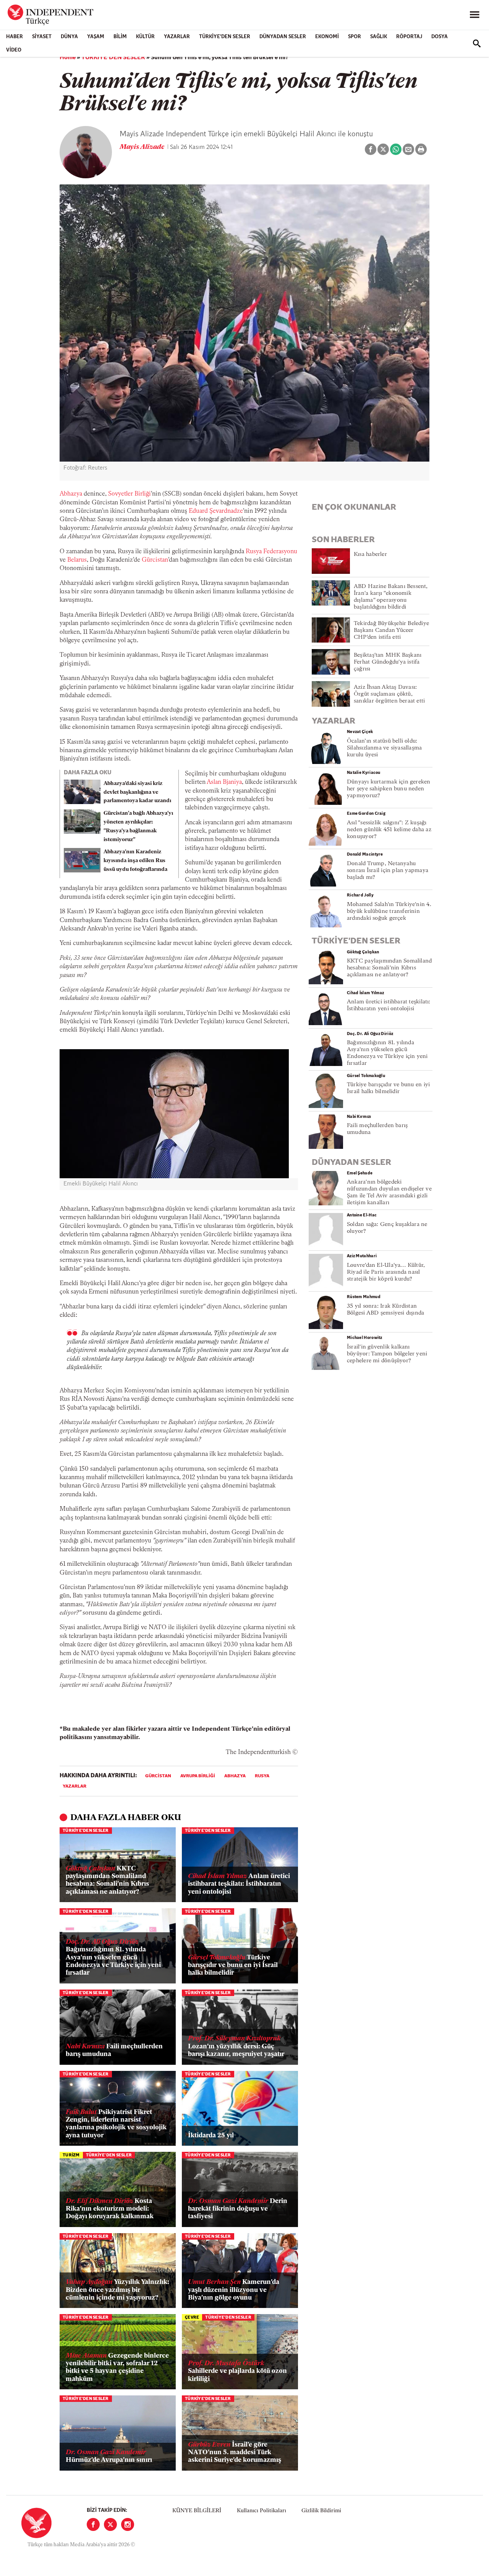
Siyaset (42, 37)
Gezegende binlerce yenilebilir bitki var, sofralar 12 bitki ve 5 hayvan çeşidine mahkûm (117, 2368)
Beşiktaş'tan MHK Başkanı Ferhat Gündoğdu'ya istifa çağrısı (388, 662)
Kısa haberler (370, 555)
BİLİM (120, 37)
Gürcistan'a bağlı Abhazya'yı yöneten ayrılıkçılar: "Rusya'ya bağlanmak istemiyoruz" (138, 826)
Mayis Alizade (143, 147)
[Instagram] (128, 2524)
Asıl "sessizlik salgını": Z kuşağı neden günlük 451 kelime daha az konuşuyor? (389, 830)
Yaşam (96, 37)
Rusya (262, 1776)
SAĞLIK (379, 37)
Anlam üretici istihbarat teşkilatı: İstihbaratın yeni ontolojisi (239, 1884)
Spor (355, 37)
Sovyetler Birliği (130, 494)
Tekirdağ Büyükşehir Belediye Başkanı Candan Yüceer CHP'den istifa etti (391, 631)
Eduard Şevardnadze (216, 511)
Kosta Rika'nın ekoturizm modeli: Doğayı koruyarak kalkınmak (110, 2209)
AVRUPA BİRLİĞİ (198, 1776)
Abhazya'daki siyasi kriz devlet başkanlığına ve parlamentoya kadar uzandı (137, 792)
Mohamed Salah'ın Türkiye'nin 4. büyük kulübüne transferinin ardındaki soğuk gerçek (389, 912)
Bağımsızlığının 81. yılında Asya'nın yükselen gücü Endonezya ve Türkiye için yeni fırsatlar (113, 1958)
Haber (15, 37)
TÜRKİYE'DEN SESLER (225, 37)
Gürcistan (155, 560)
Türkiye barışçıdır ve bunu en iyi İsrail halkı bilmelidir (233, 1966)
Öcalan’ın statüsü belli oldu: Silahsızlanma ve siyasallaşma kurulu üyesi (384, 748)
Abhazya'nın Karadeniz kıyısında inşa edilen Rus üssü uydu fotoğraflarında (135, 861)
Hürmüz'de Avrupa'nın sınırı (109, 2456)
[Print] (421, 149)
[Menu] (474, 15)
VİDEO (14, 50)
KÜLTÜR (145, 37)
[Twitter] (110, 2524)
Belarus (77, 560)
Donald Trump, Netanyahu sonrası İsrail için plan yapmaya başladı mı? (388, 871)
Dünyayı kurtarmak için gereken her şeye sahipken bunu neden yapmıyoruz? (389, 789)
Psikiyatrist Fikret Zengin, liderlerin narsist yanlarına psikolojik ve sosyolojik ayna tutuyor (116, 2124)
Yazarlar (177, 37)
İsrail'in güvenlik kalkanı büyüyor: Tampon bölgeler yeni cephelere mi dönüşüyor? (387, 1354)
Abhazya (71, 494)
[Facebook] (93, 2524)
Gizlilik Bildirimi (321, 2511)
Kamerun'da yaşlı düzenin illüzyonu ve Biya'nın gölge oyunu (234, 2290)
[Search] (477, 44)
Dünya (69, 37)
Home (68, 58)
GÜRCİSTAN (158, 1776)
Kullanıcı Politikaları (262, 2511)
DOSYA (440, 37)
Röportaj (409, 37)
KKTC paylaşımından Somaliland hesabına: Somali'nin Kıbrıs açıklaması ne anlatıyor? (107, 1880)
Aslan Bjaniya (224, 782)
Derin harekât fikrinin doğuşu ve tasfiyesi (238, 2209)
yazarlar (74, 1786)
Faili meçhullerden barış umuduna (114, 2050)
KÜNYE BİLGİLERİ (197, 2511)
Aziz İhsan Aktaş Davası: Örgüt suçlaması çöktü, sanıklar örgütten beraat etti (389, 694)
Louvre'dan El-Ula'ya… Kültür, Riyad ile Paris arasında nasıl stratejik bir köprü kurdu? (386, 1272)
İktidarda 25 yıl (211, 2136)
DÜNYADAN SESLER (283, 37)
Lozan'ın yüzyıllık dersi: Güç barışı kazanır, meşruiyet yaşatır (236, 2046)
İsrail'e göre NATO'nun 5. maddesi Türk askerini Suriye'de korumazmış (235, 2453)
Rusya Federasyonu (271, 552)
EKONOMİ (327, 37)
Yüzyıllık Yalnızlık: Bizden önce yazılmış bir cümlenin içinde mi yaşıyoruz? (117, 2290)
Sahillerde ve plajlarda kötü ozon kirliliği (237, 2371)
